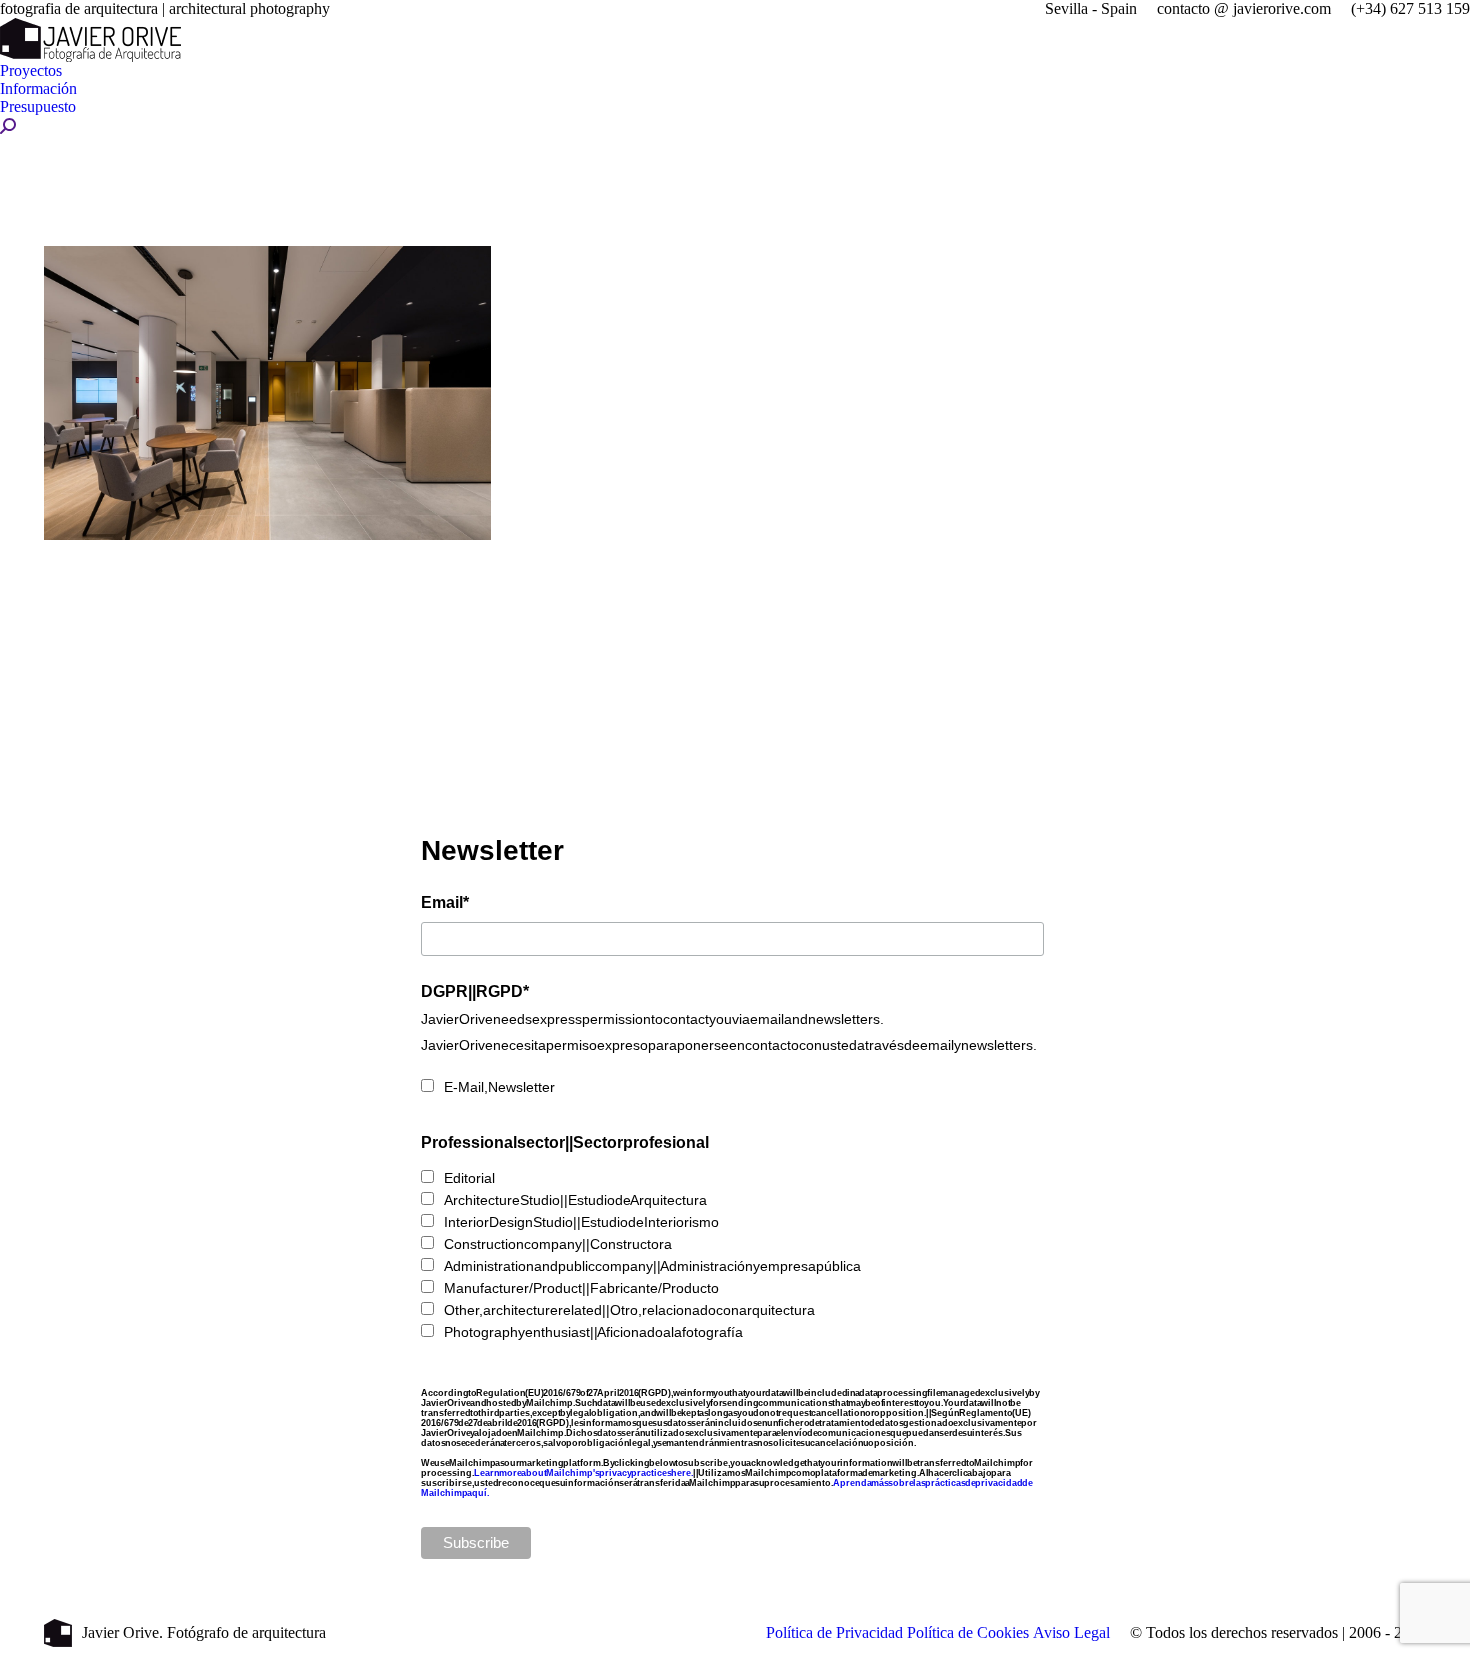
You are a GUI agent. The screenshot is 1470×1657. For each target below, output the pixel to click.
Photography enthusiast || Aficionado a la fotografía (593, 1332)
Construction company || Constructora (558, 1244)
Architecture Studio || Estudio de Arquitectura (575, 1200)
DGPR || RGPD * (475, 991)
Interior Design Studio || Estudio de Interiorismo (581, 1222)
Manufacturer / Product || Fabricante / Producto (581, 1288)
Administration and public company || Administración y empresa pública (652, 1266)
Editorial (469, 1178)
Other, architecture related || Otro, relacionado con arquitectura (629, 1310)
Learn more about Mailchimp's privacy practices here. (584, 1473)
